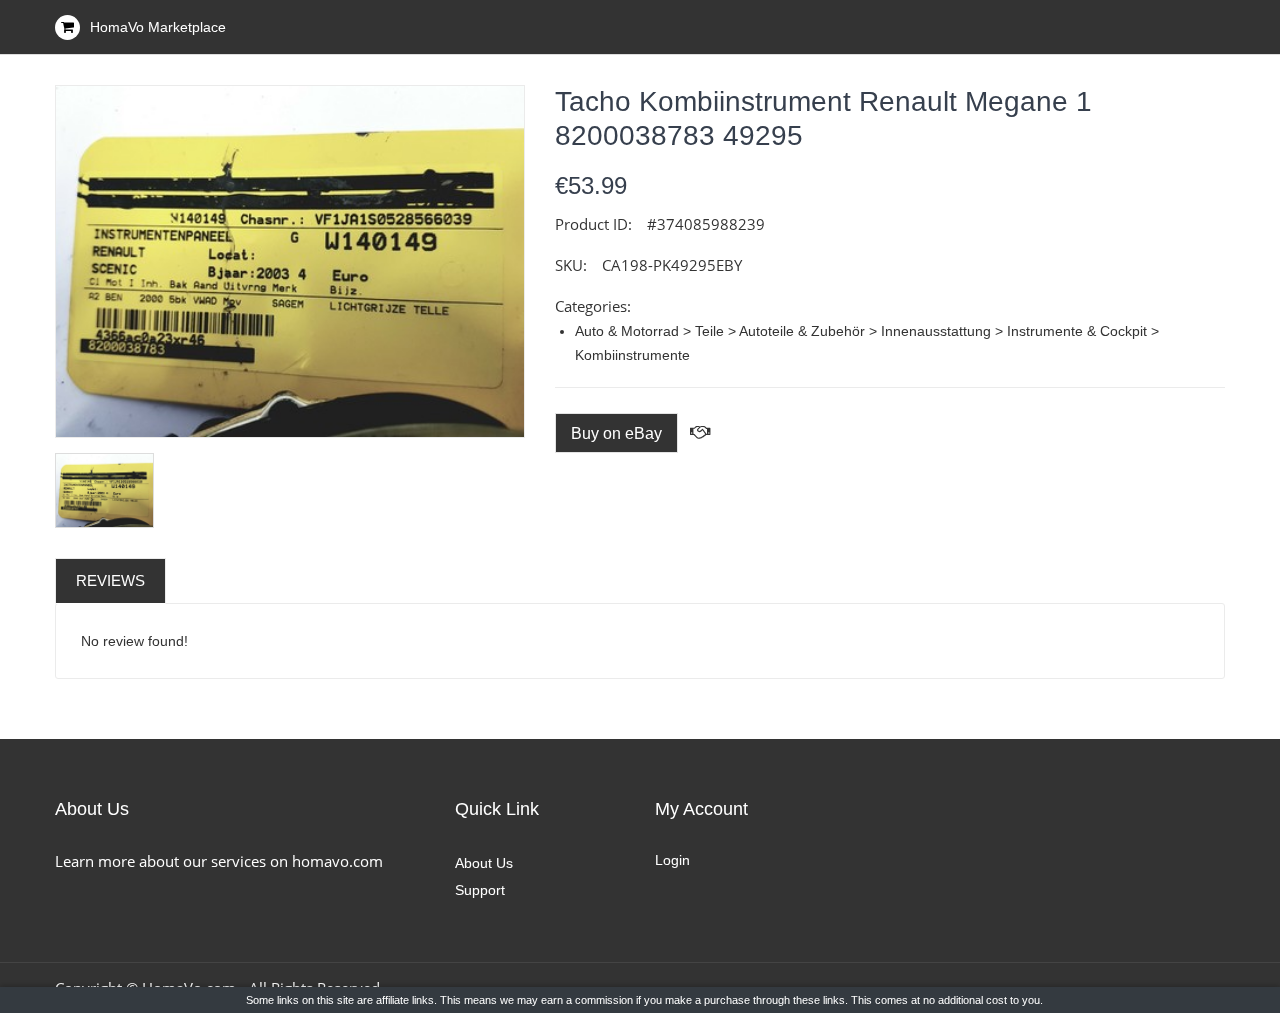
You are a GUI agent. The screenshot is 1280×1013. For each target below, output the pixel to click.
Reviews (110, 580)
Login (672, 860)
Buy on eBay (616, 433)
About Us (484, 863)
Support (480, 890)
